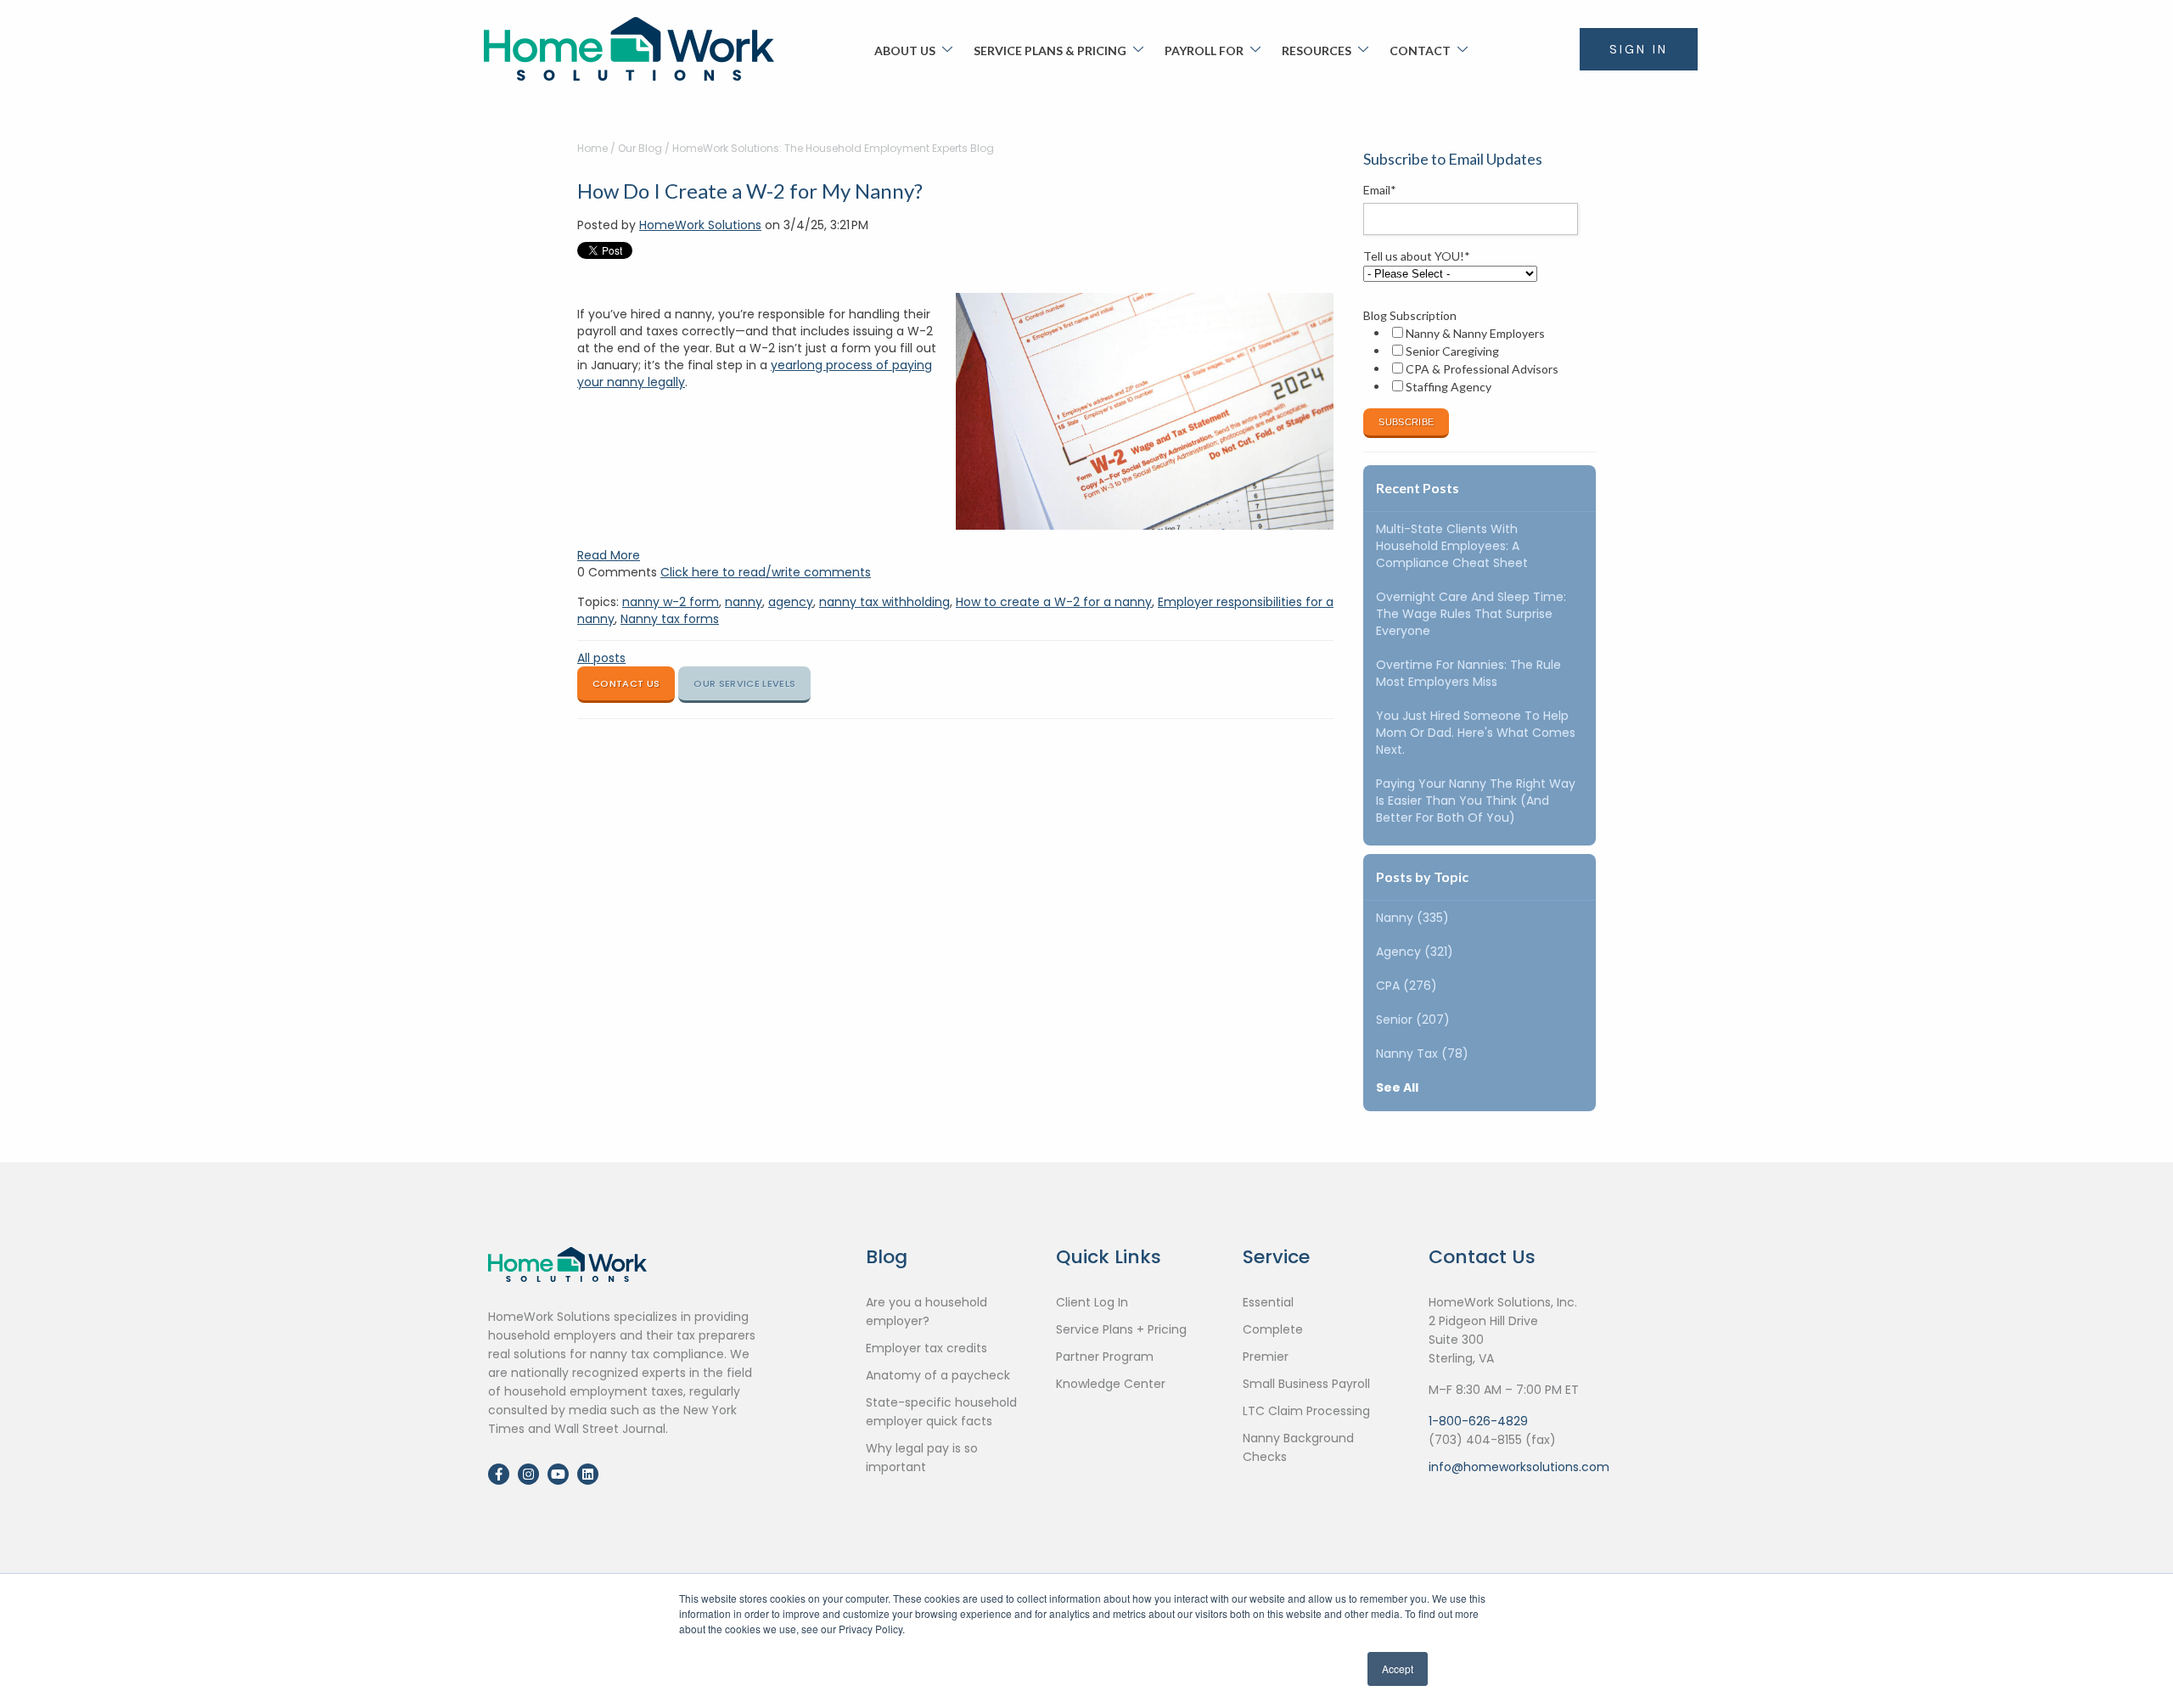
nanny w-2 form (671, 602)
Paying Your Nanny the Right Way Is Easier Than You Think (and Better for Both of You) (1476, 801)
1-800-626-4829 (1478, 1421)
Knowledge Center (1111, 1384)
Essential (1268, 1302)
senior (1413, 1020)
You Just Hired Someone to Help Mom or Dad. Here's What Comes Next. (1476, 733)
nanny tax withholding (884, 602)
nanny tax (1422, 1053)
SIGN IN (1639, 49)
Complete (1273, 1329)
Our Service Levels (744, 683)
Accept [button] (1398, 1669)
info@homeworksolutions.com (1519, 1467)
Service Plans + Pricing (1121, 1329)
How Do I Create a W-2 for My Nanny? (750, 191)
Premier (1266, 1357)
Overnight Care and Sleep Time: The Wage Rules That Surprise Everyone (1471, 614)
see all (1397, 1087)
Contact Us (626, 683)
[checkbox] (1476, 360)
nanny (744, 602)
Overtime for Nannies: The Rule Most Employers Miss (1468, 673)
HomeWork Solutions (700, 225)
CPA (1407, 986)
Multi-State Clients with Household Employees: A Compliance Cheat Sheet (1452, 546)
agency (791, 602)
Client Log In (1092, 1302)
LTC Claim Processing (1306, 1411)
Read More (609, 555)
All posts (601, 658)
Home (592, 148)
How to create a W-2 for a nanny (1054, 602)
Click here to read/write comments (766, 572)
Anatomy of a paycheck (938, 1375)
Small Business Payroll (1306, 1384)
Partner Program (1105, 1357)
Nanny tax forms (670, 619)
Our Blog (640, 148)
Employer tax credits (926, 1348)
